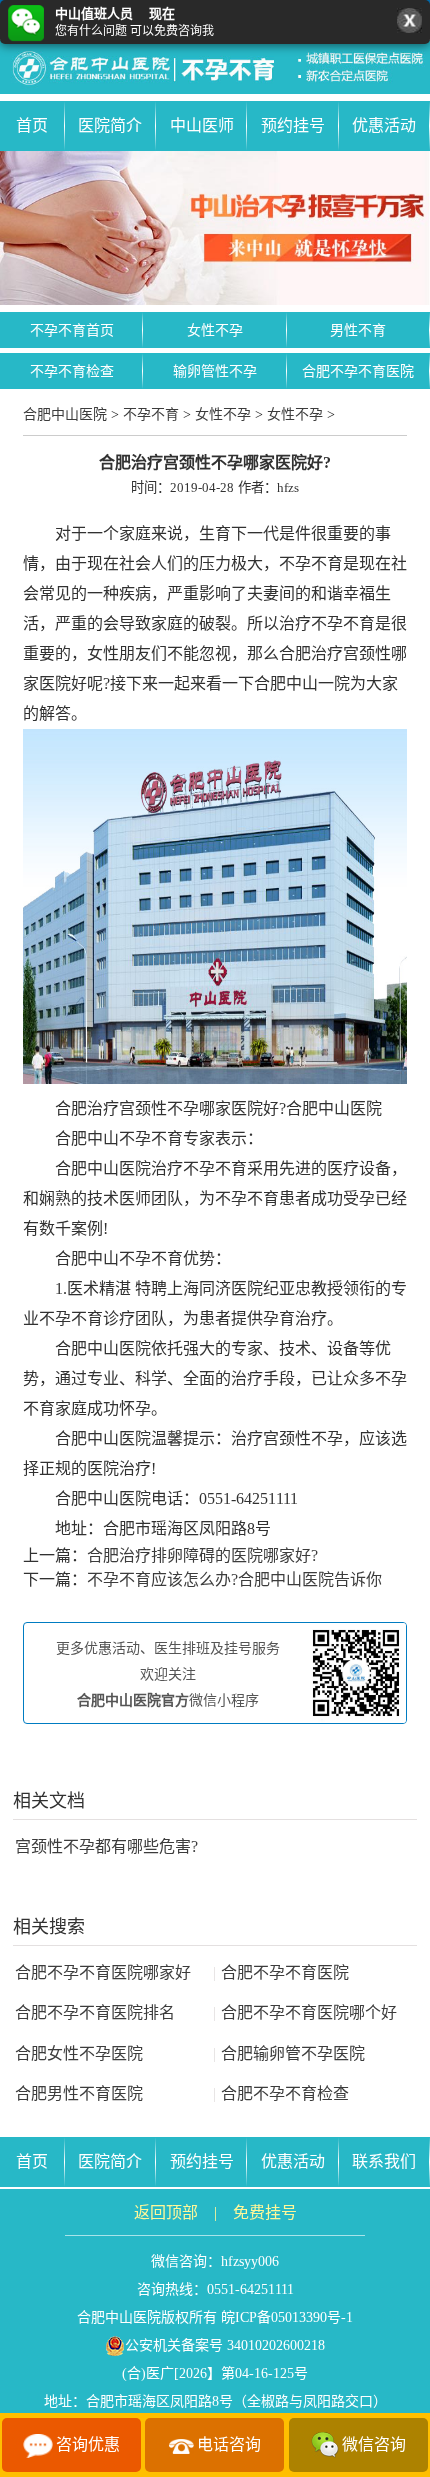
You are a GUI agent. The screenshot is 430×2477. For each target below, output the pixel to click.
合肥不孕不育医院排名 (95, 2012)
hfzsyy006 (250, 2261)
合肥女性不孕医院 (79, 2053)
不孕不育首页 (72, 330)
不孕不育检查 (72, 371)
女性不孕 (215, 330)
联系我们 (384, 2161)
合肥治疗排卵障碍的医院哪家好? (202, 1555)
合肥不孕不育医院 (358, 371)
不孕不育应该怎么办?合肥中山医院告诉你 (234, 1579)
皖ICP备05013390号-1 (287, 2317)
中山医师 (202, 125)
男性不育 (358, 330)
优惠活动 (384, 125)
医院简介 (110, 125)
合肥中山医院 (65, 414)
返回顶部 (166, 2212)
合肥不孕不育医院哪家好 (103, 1972)
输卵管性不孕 (215, 371)
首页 (32, 125)
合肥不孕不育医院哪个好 (305, 2012)
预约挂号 (293, 125)
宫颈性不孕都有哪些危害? (106, 1846)
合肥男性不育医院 (79, 2093)
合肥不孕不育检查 (281, 2093)
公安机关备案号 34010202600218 (225, 2345)
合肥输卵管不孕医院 (289, 2053)
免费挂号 (265, 2212)
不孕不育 (151, 414)
